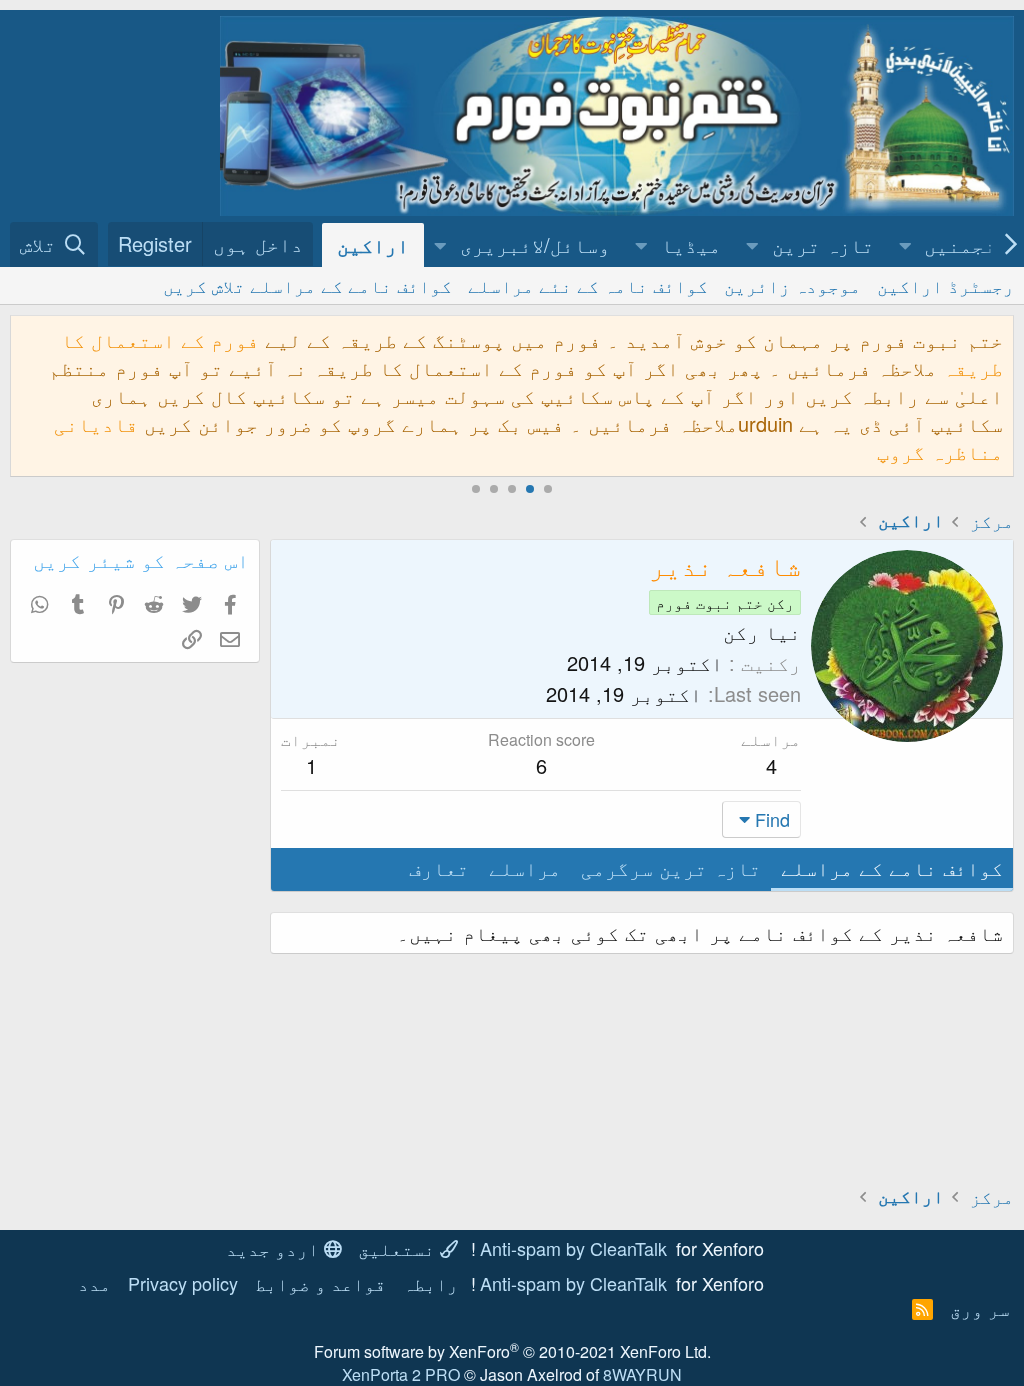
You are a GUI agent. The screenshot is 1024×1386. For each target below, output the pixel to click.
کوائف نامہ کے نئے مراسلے (588, 285)
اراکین (373, 244)
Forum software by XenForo (512, 1351)
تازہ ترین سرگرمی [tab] (671, 867)
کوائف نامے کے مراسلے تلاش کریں (307, 285)
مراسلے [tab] (525, 867)
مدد (94, 1283)
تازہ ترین (823, 244)
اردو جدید (275, 1248)
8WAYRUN (642, 1374)
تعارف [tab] (439, 867)
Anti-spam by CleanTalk (573, 1248)
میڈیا (691, 244)
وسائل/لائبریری (535, 244)
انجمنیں (966, 244)
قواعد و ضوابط (320, 1283)
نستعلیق (399, 1248)
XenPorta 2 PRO (401, 1374)
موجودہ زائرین (792, 285)
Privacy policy (183, 1283)
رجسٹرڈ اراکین (945, 285)
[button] (906, 245)
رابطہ (430, 1283)
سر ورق (980, 1308)
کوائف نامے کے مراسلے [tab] (892, 867)
